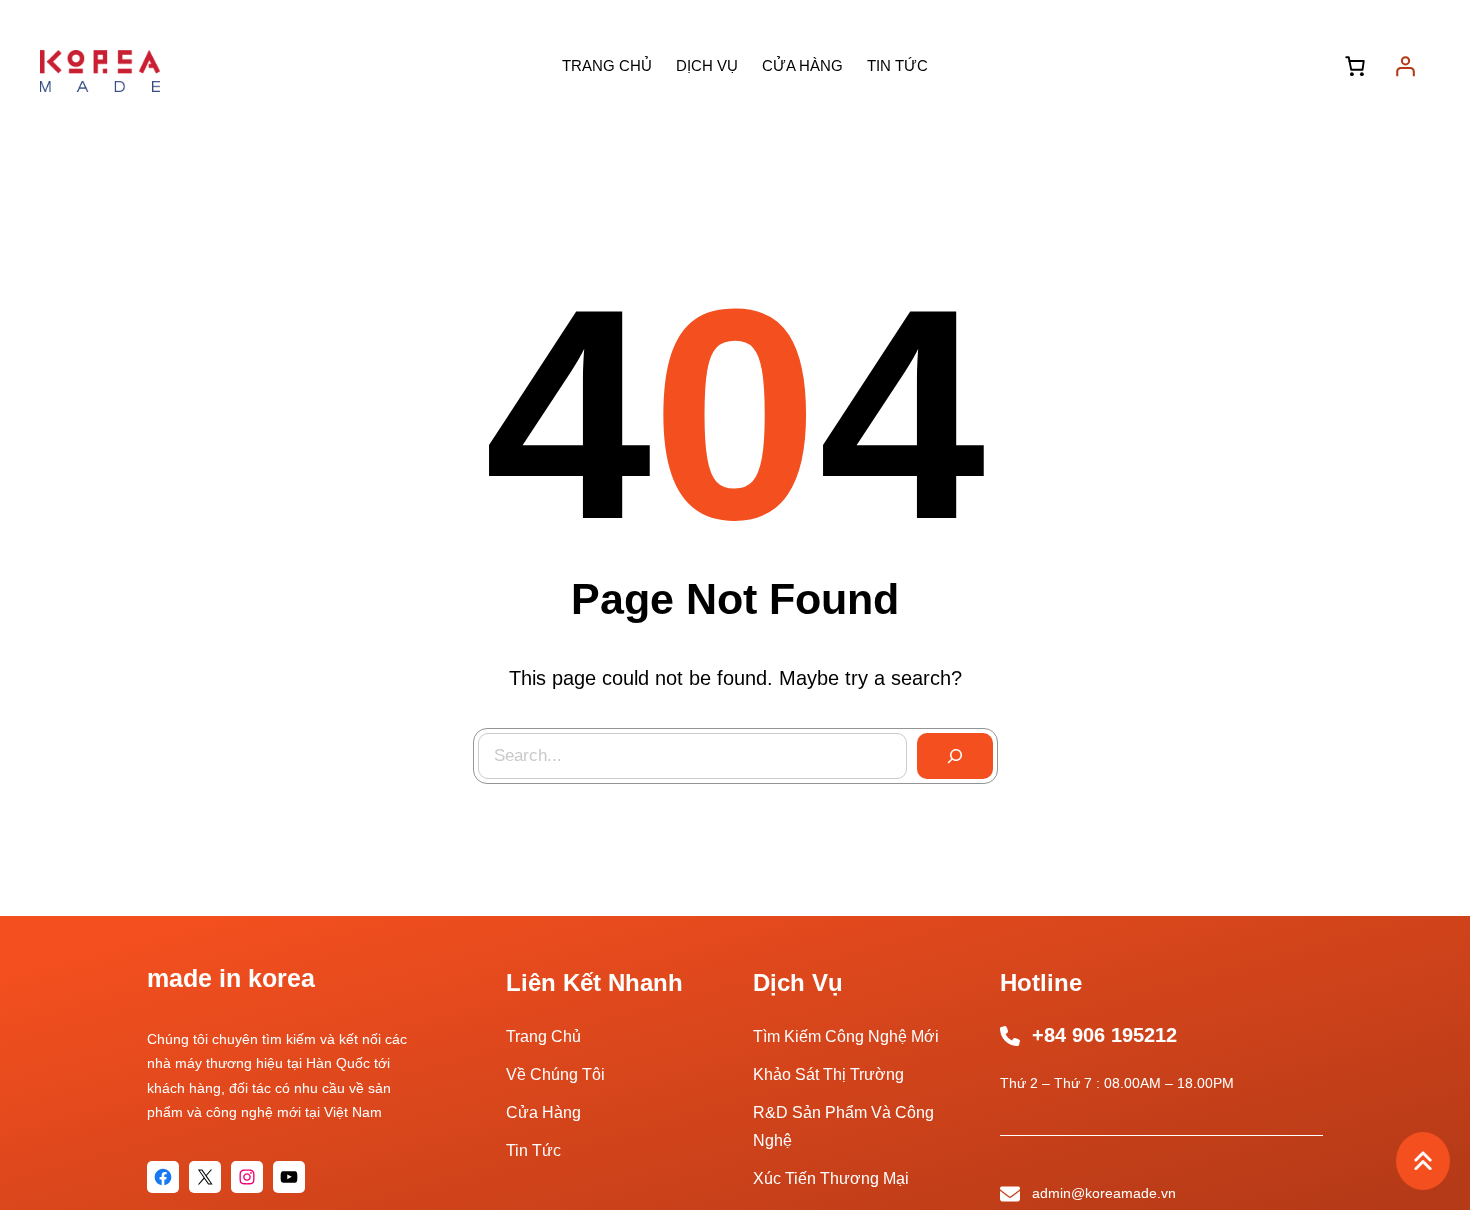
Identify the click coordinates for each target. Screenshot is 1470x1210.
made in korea (231, 978)
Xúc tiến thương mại (831, 1178)
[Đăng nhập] (1405, 66)
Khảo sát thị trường (828, 1074)
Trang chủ (543, 1036)
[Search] (955, 756)
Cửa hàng (543, 1112)
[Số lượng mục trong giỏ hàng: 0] (1355, 66)
